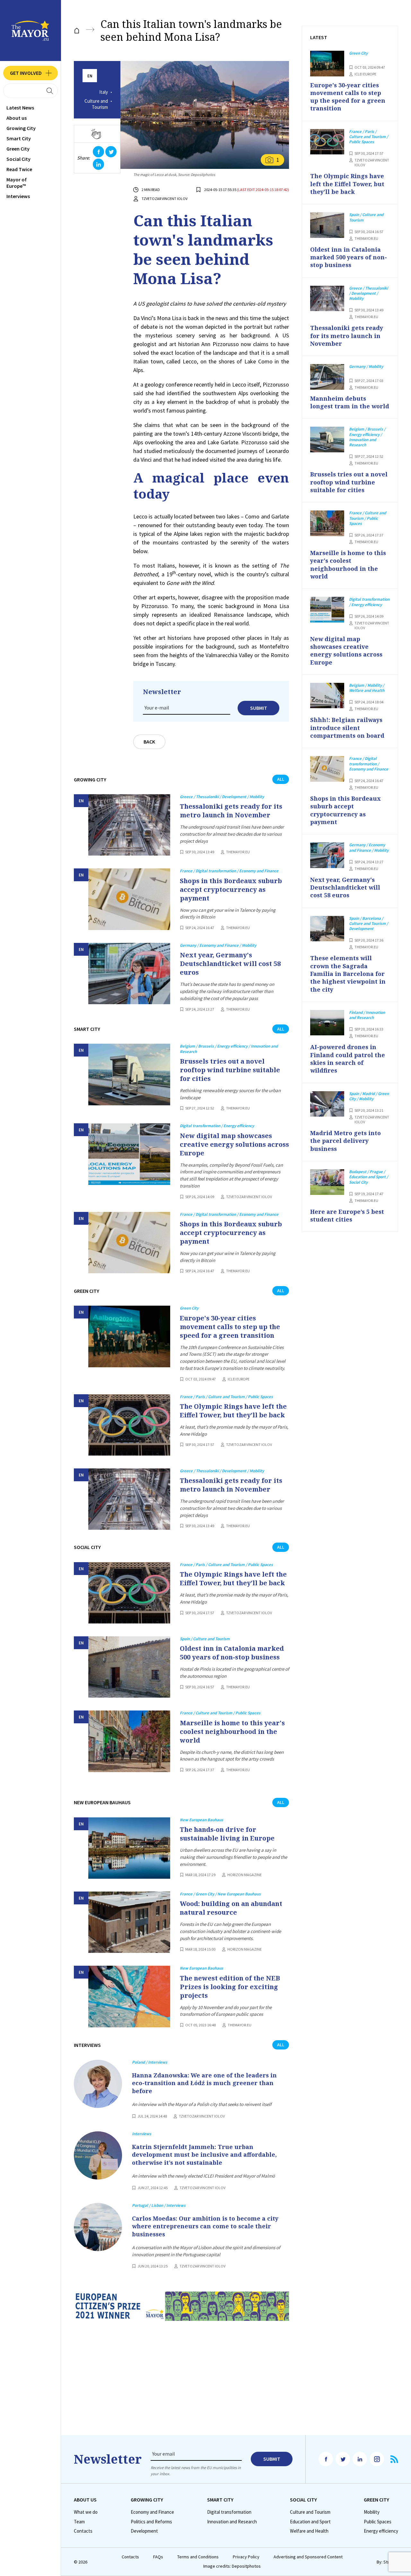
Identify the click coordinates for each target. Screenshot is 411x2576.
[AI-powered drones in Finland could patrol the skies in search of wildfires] (327, 1023)
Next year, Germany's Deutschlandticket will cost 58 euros (230, 964)
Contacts (83, 2531)
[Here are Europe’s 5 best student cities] (327, 1182)
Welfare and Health (309, 2531)
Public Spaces (378, 2522)
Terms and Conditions (198, 2557)
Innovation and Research (232, 2522)
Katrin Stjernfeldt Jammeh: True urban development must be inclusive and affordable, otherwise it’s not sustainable (204, 2155)
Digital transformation (229, 2512)
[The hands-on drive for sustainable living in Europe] (129, 1848)
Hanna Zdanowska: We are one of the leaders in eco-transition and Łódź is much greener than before (204, 2083)
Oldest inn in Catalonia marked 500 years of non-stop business (232, 1653)
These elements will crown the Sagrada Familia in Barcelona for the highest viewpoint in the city (348, 974)
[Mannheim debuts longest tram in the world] (327, 377)
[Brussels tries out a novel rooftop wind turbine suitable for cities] (129, 1074)
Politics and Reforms (151, 2522)
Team (79, 2522)
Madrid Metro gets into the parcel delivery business (345, 1141)
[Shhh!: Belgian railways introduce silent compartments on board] (327, 696)
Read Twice (19, 169)
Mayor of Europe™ (17, 183)
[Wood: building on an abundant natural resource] (129, 1922)
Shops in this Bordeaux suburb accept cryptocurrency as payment (231, 889)
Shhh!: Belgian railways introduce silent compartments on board (347, 728)
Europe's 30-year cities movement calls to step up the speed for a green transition (230, 1327)
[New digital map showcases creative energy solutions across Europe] (129, 1154)
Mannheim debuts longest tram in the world (350, 402)
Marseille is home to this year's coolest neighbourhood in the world (232, 1732)
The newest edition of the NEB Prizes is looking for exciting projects (230, 1987)
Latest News (20, 108)
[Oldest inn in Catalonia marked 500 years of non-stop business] (129, 1667)
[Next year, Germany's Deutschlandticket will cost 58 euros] (129, 974)
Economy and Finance (152, 2512)
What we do (86, 2512)
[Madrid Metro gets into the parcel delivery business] (327, 1104)
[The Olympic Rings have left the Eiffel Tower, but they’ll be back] (129, 1425)
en (90, 76)
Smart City (19, 138)
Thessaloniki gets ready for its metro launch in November (231, 811)
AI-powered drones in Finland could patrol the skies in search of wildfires (348, 1059)
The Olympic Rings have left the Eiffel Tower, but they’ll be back (233, 1411)
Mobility (372, 2512)
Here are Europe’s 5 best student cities (347, 1215)
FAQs (158, 2557)
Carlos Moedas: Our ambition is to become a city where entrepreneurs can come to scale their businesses (205, 2226)
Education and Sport (310, 2522)
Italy (104, 92)
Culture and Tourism (96, 104)
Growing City (21, 128)
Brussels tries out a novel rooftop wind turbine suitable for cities (230, 1070)
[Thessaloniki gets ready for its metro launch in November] (129, 825)
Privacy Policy (246, 2557)
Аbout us (17, 118)
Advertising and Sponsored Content (308, 2557)
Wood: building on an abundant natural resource (231, 1908)
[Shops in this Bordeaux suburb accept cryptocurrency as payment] (129, 899)
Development (144, 2531)
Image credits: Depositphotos (232, 2566)
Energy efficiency (381, 2531)
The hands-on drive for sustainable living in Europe (227, 1834)
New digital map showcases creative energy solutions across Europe (234, 1144)
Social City (18, 159)
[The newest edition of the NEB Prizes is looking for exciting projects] (129, 1996)
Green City (18, 149)
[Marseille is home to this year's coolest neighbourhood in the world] (129, 1741)
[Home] (77, 31)
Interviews (18, 196)
